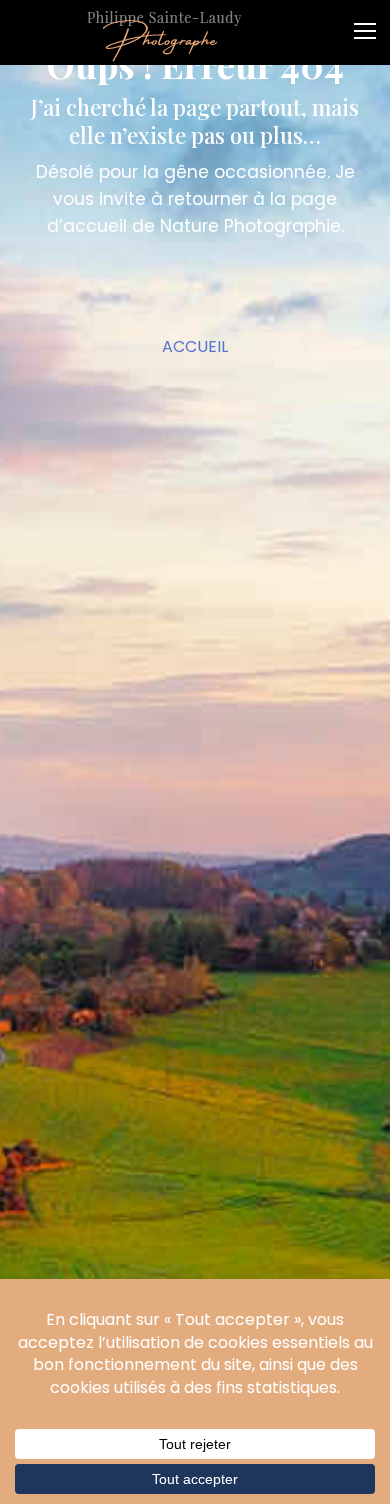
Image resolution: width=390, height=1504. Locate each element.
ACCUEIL (195, 346)
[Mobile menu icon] (370, 24)
